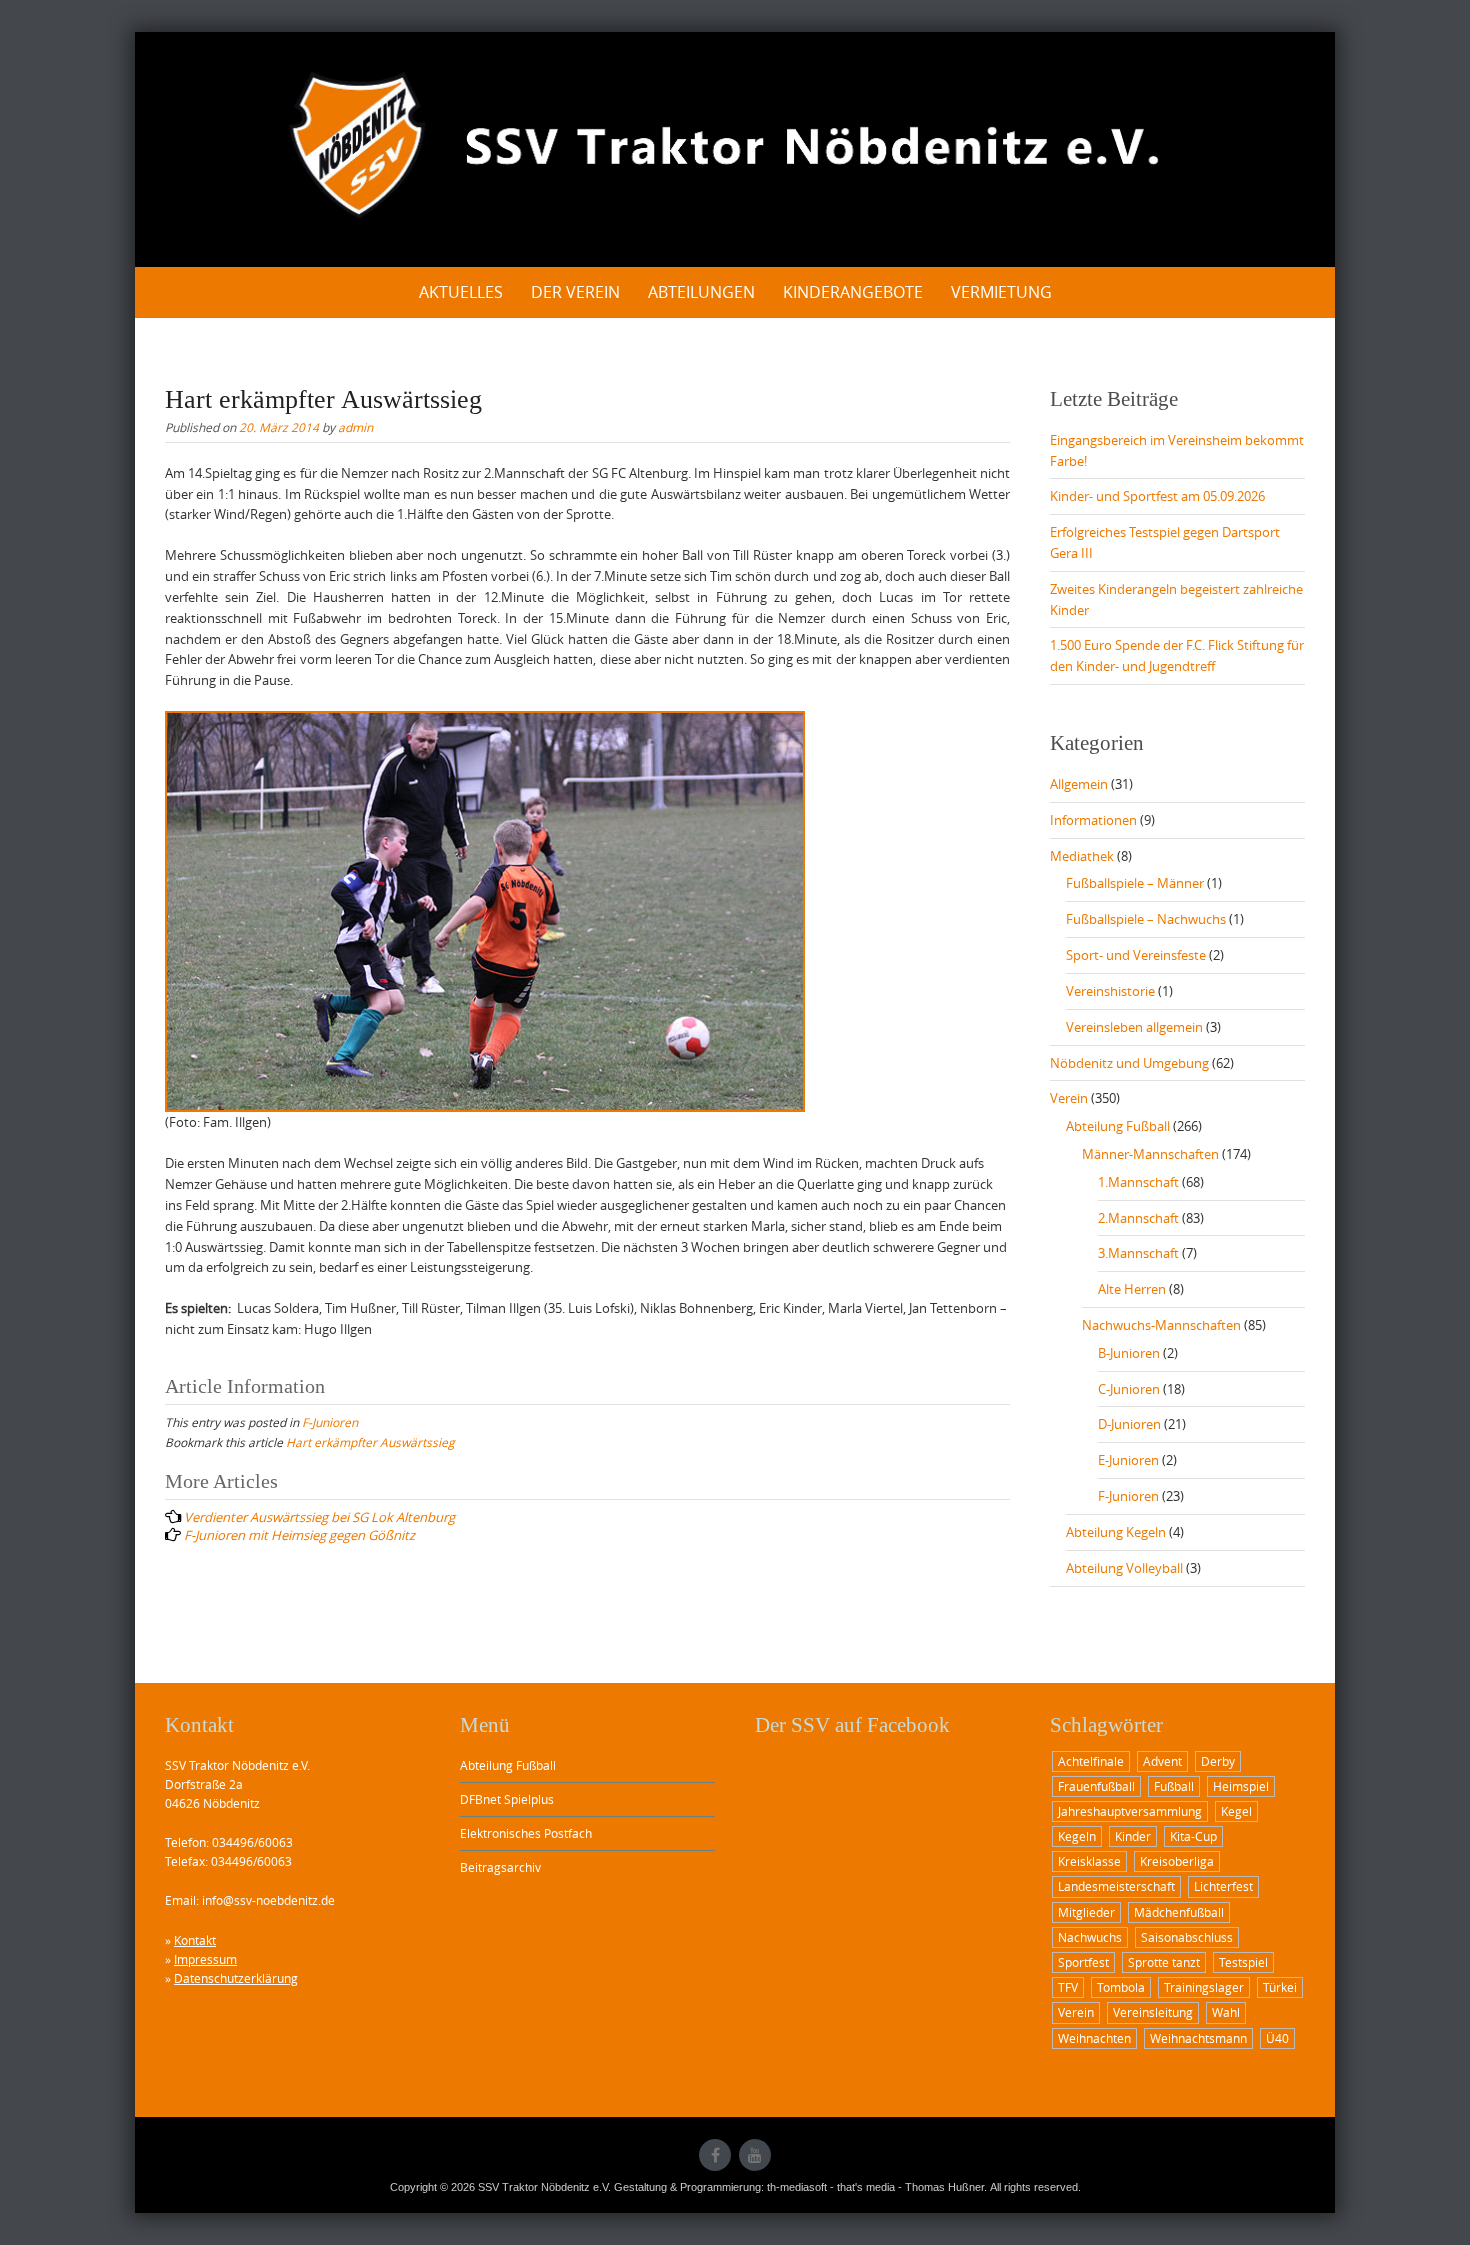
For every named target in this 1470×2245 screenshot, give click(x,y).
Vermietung (1001, 292)
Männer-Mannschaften (1150, 1154)
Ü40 (1277, 2038)
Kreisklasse (1089, 1861)
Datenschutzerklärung (236, 1978)
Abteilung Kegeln (1116, 1532)
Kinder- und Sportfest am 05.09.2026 (1157, 496)
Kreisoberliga (1177, 1861)
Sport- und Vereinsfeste (1136, 955)
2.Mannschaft (1138, 1218)
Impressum (205, 1959)
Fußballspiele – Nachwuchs (1146, 919)
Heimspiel (1241, 1786)
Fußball (1174, 1786)
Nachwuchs (1090, 1937)
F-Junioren (330, 1422)
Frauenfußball (1096, 1786)
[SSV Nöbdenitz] (735, 146)
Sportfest (1083, 1962)
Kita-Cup (1193, 1836)
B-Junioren (1129, 1353)
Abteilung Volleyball (1124, 1568)
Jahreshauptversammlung (1130, 1811)
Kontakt (195, 1940)
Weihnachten (1094, 2038)
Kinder (1133, 1836)
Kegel (1236, 1811)
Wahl (1226, 2012)
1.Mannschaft (1138, 1182)
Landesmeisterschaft (1116, 1886)
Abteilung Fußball (1118, 1126)
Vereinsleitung (1153, 2012)
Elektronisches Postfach (526, 1833)
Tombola (1121, 1987)
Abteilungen (701, 292)
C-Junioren (1129, 1389)
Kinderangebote (853, 292)
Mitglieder (1086, 1912)
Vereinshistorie (1110, 991)
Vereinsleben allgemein (1134, 1027)
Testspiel (1243, 1962)
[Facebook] (715, 2155)
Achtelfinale (1091, 1761)
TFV (1068, 1987)
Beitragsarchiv (500, 1867)
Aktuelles (461, 292)
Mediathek (1082, 856)
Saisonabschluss (1187, 1937)
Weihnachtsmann (1198, 2038)
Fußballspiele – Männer (1135, 883)
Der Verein (575, 292)
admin (355, 427)
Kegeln (1077, 1836)
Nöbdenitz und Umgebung (1129, 1063)
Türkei (1280, 1987)
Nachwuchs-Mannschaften (1161, 1325)
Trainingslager (1204, 1987)
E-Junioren (1128, 1460)
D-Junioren (1129, 1424)
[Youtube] (755, 2155)
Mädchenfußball (1179, 1912)
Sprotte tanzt (1164, 1962)
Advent (1162, 1761)
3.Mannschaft (1138, 1253)
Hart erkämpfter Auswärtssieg (370, 1442)
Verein (1069, 1098)
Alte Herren (1132, 1289)
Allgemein (1079, 784)
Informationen (1093, 820)
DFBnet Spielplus (507, 1799)
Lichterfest (1223, 1886)
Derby (1218, 1761)
